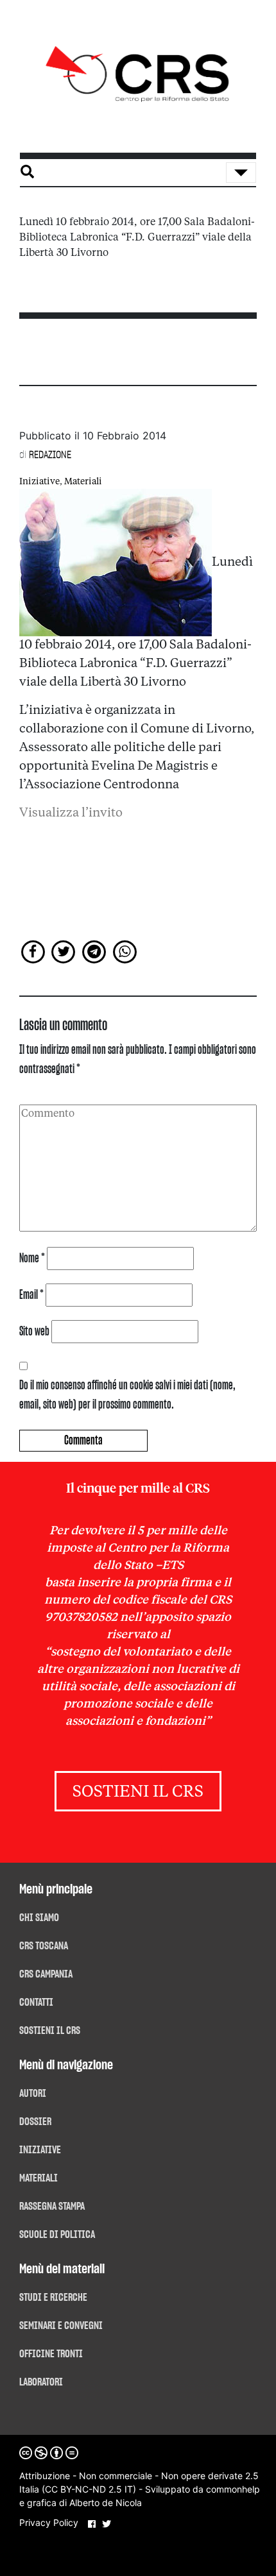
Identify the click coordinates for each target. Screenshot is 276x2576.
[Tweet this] (64, 951)
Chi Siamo (39, 1918)
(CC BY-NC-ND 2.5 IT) (89, 2489)
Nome (32, 1258)
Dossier (35, 2122)
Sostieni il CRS (138, 1792)
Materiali (83, 482)
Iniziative (39, 482)
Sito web (34, 1332)
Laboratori (41, 2382)
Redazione (50, 455)
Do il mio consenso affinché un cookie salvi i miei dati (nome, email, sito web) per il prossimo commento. (127, 1395)
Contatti (36, 2003)
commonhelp (233, 2489)
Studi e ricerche (53, 2298)
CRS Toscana (44, 1946)
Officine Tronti (51, 2354)
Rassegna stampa (52, 2207)
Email (31, 1295)
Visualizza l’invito (71, 813)
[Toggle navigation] (241, 173)
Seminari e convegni (61, 2326)
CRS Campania (46, 1974)
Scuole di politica (57, 2235)
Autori (33, 2094)
